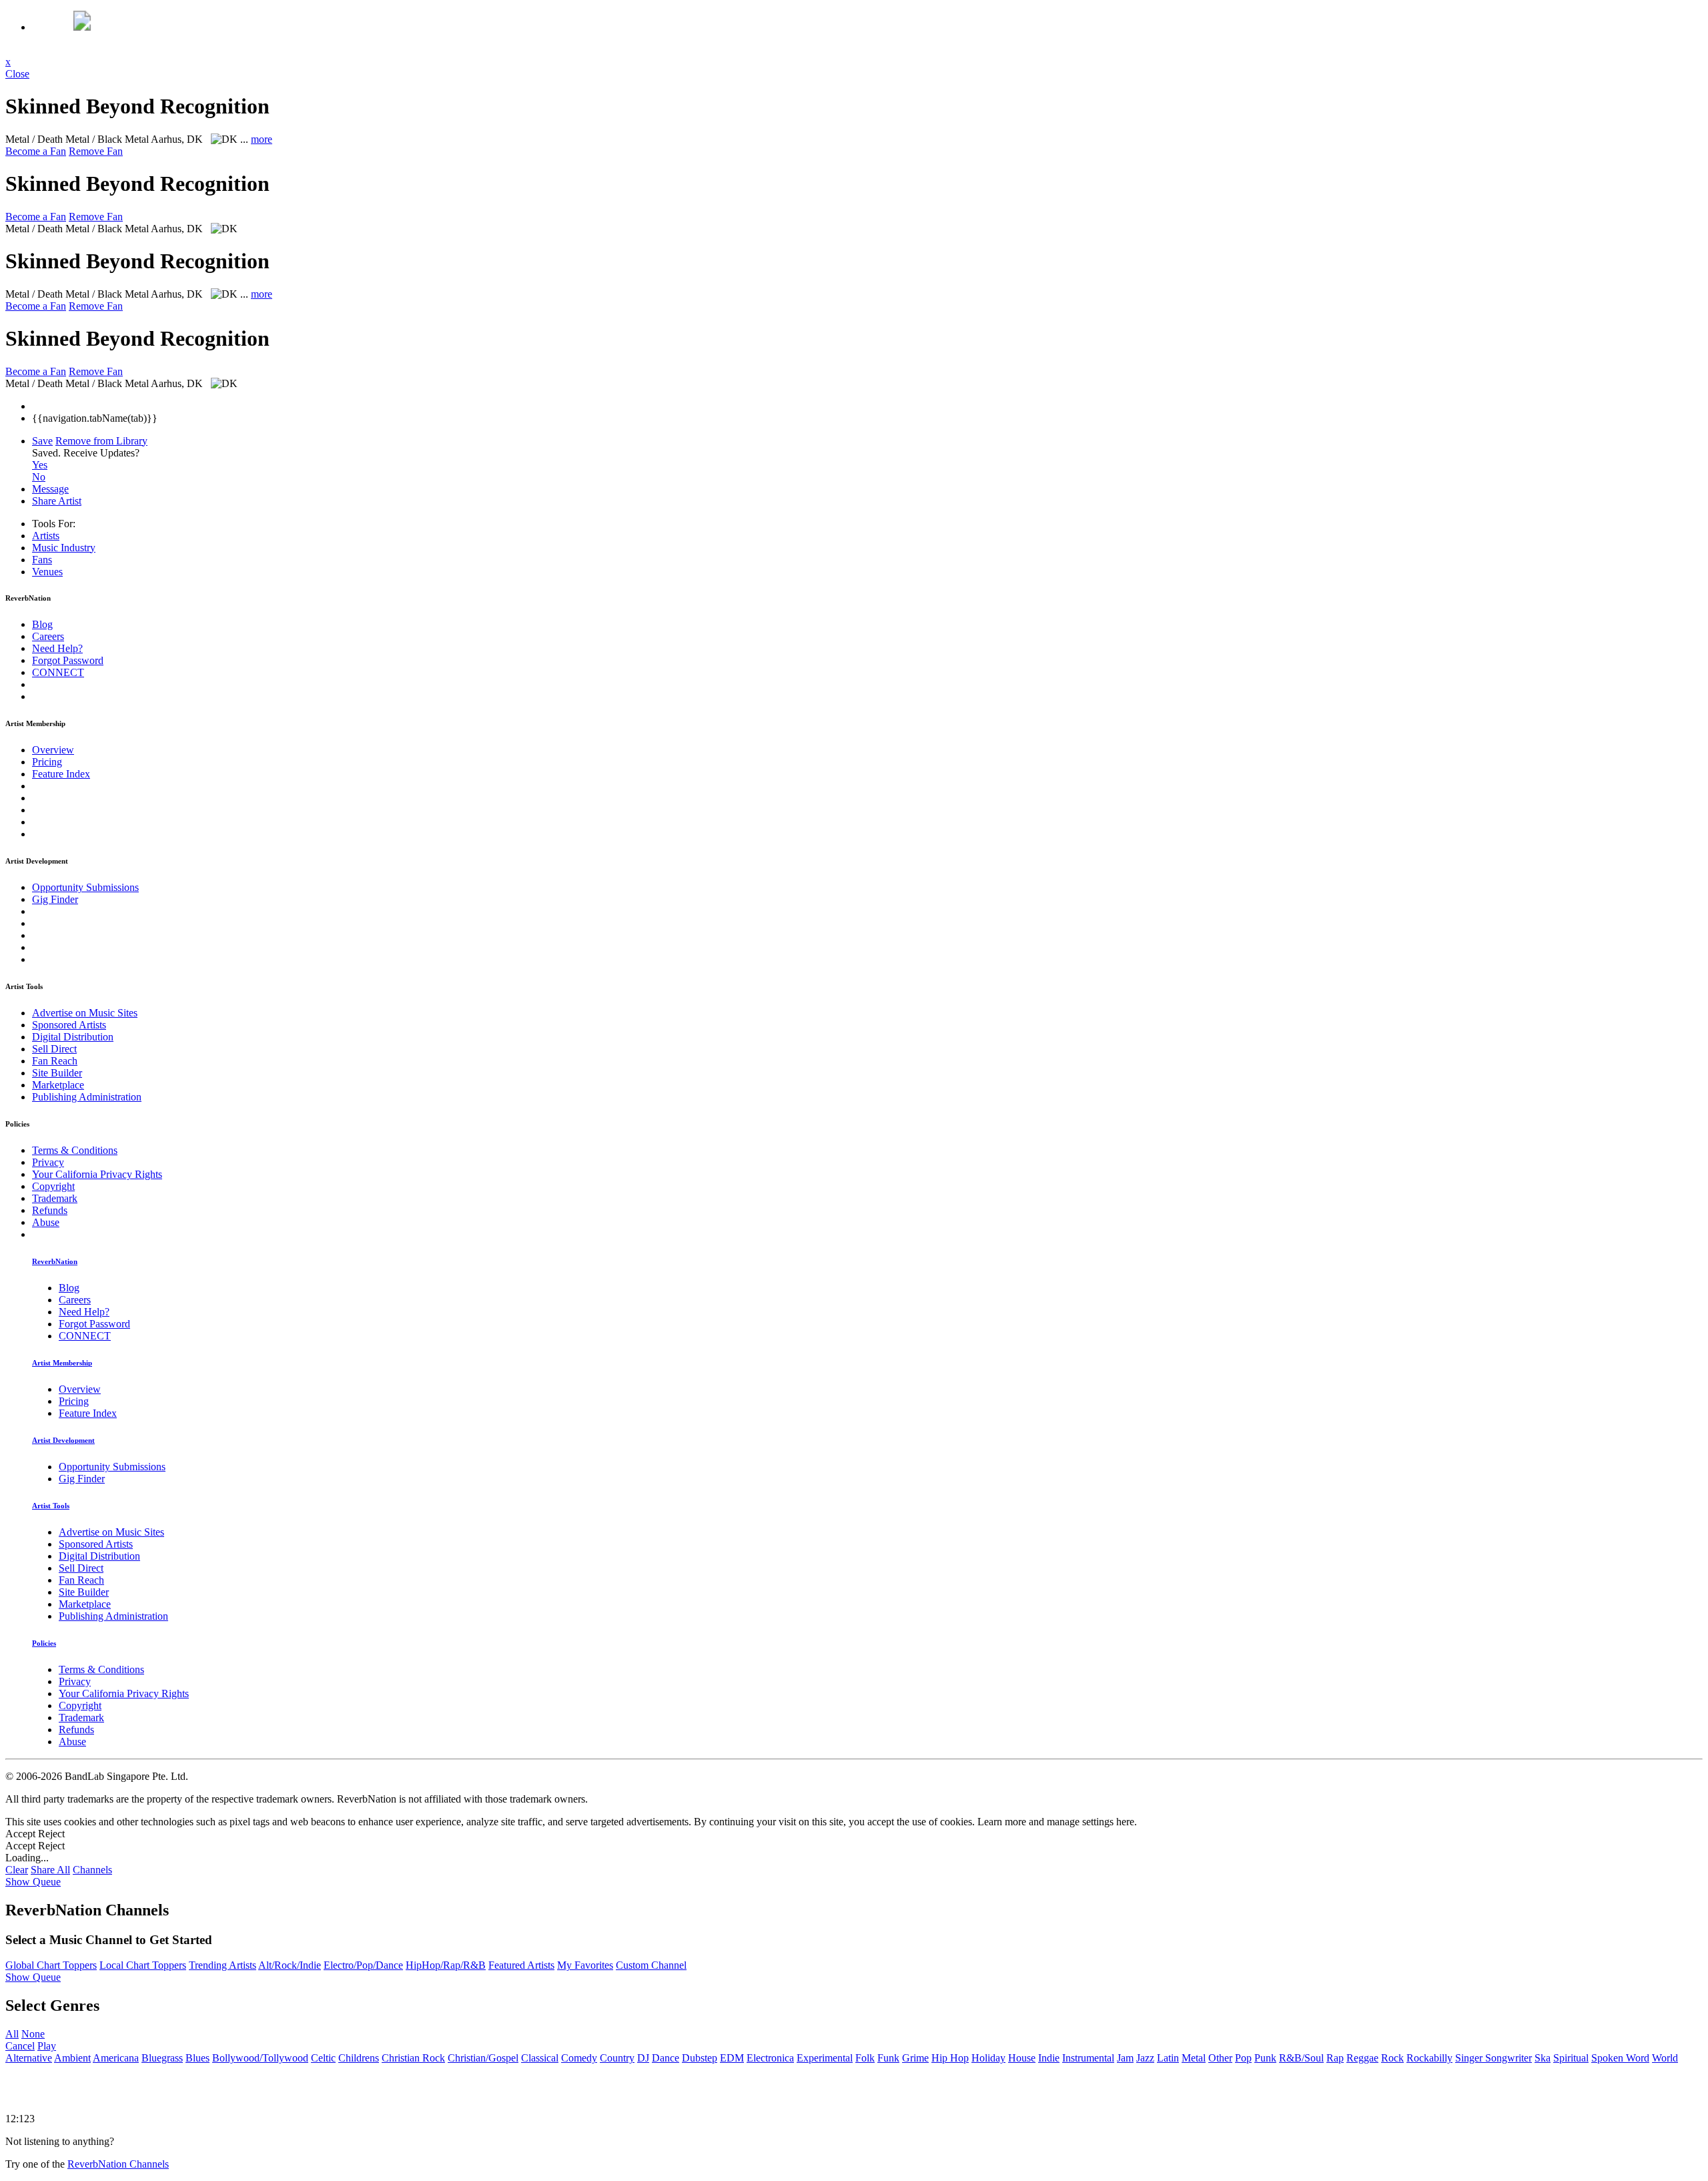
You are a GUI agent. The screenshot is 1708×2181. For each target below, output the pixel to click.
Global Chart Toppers (51, 1965)
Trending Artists (223, 1965)
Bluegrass (162, 2058)
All (12, 2034)
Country (617, 2058)
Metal (1194, 2058)
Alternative (29, 2058)
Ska (1543, 2058)
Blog (42, 624)
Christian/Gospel (483, 2058)
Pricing (47, 762)
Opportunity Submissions (85, 887)
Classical (540, 2058)
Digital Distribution (73, 1037)
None (33, 2034)
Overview (53, 750)
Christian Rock (413, 2058)
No (39, 477)
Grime (915, 2058)
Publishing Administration (87, 1097)
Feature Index (61, 774)
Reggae (1362, 2058)
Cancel (20, 2046)
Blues (197, 2058)
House (1022, 2058)
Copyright (53, 1186)
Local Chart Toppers (143, 1965)
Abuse (46, 1222)
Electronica (770, 2058)
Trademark (55, 1198)
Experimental (825, 2058)
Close (17, 74)
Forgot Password (68, 660)
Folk (865, 2058)
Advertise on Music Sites (85, 1013)
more (262, 139)
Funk (888, 2058)
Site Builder (57, 1073)
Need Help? (57, 648)
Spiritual (1571, 2058)
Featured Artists (521, 1965)
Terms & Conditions (75, 1150)
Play (47, 2046)
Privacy (48, 1162)
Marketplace (58, 1085)
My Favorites (585, 1965)
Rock (1392, 2058)
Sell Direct (54, 1049)
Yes (40, 465)
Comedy (579, 2058)
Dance (666, 2058)
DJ (643, 2058)
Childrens (359, 2058)
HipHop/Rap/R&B (446, 1965)
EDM (732, 2058)
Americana (116, 2058)
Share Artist (57, 501)
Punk (1265, 2058)
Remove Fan (96, 151)
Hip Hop (950, 2058)
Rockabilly (1429, 2058)
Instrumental (1088, 2058)
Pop (1243, 2058)
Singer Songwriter (1493, 2058)
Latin (1168, 2058)
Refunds (50, 1210)
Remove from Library (101, 441)
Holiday (988, 2058)
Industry (64, 548)
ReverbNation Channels (118, 2164)
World (1665, 2058)
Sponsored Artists (69, 1025)
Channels (92, 1870)
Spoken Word (1620, 2058)
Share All (50, 1870)
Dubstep (700, 2058)
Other (1220, 2058)
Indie (1049, 2058)
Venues (47, 572)
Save (42, 441)
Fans (42, 560)
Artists (46, 536)
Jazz (1145, 2058)
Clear (17, 1870)
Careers (48, 636)
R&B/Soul (1301, 2058)
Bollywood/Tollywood (260, 2058)
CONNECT (58, 672)
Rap (1335, 2058)
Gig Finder (55, 899)
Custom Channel (651, 1965)
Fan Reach (55, 1061)
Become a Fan (36, 151)
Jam (1125, 2058)
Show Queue (33, 1882)
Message (50, 489)
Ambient (72, 2058)
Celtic (323, 2058)
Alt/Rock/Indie (290, 1965)
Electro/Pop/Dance (363, 1965)
